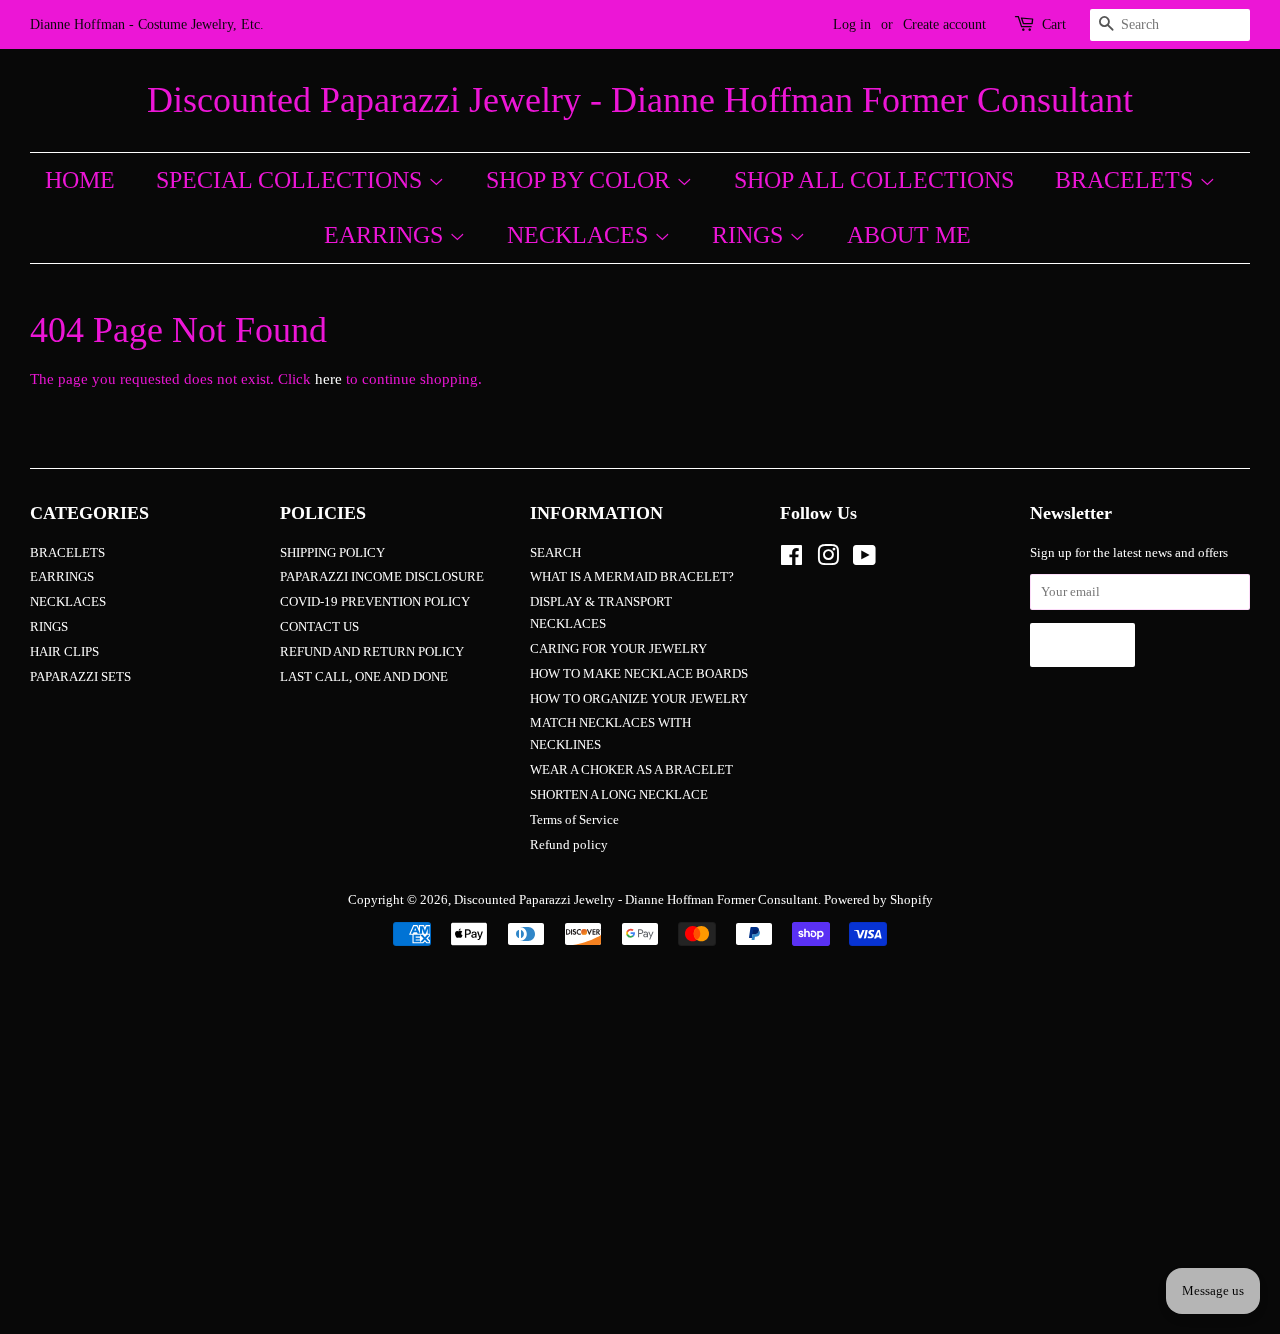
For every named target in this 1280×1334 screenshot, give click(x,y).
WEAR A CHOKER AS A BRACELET (631, 770)
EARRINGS (386, 235)
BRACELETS (1127, 180)
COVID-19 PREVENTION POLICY (375, 602)
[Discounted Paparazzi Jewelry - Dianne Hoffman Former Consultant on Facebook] (791, 560)
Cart (1054, 24)
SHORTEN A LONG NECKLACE (619, 795)
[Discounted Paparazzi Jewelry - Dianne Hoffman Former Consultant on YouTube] (864, 560)
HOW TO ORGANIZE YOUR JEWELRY (639, 699)
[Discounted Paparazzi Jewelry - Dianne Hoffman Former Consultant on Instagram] (828, 560)
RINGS (750, 235)
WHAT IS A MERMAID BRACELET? (632, 577)
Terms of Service (574, 820)
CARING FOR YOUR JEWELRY (618, 649)
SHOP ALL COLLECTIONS (874, 180)
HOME (80, 180)
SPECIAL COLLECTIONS (292, 180)
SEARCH (555, 553)
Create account (944, 24)
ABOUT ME (909, 235)
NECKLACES (580, 235)
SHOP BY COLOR (581, 180)
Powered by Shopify (878, 900)
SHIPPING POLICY (332, 553)
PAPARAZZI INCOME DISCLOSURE (382, 577)
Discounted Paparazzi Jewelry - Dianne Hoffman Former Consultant (640, 100)
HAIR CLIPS (64, 652)
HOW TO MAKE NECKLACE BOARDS (639, 674)
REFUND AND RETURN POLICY (372, 652)
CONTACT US (319, 627)
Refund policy (569, 845)
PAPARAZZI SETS (80, 677)
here (328, 379)
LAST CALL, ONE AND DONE (364, 677)
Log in (852, 24)
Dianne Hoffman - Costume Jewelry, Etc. (147, 24)
